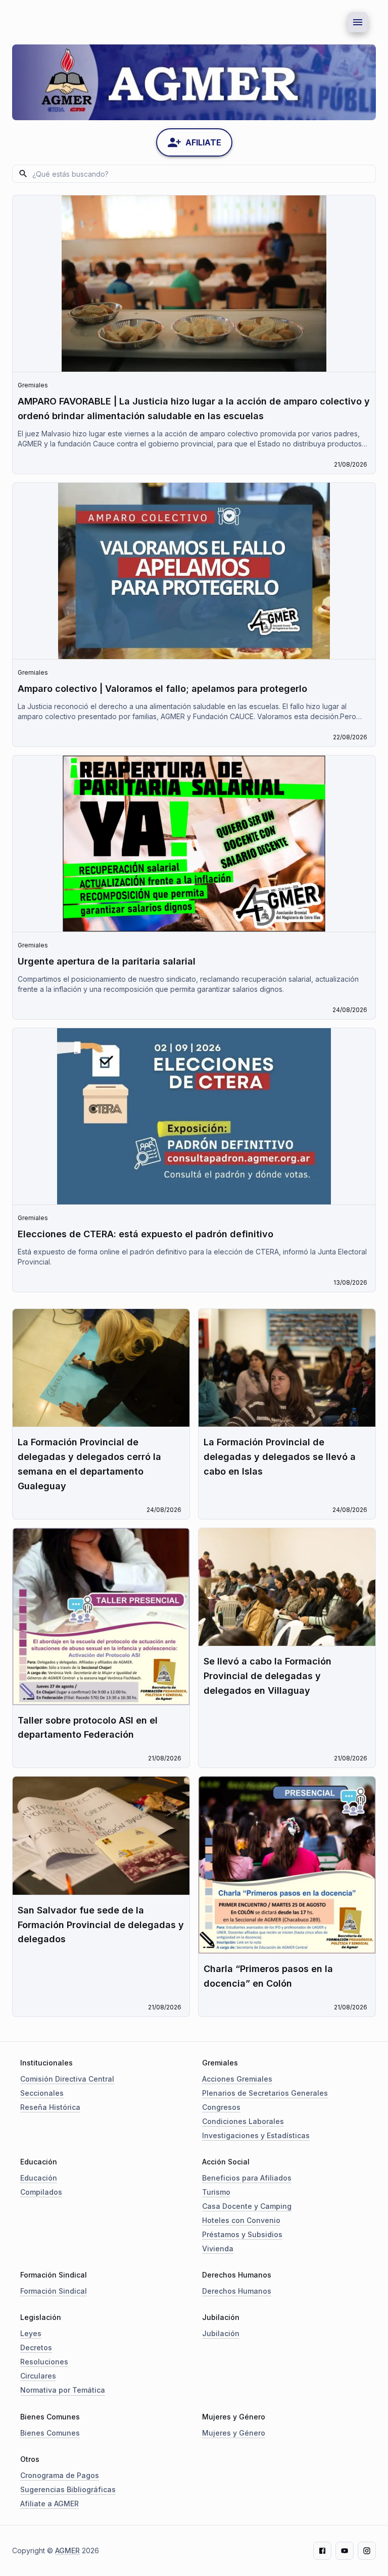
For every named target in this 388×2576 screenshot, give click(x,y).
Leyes (31, 2333)
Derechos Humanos (237, 2291)
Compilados (41, 2192)
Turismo (216, 2192)
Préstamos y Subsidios (242, 2234)
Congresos (221, 2107)
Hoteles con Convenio (241, 2220)
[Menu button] (358, 22)
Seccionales (42, 2093)
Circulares (38, 2376)
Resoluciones (44, 2362)
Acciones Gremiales (237, 2079)
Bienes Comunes (50, 2433)
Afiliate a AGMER (50, 2504)
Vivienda (218, 2249)
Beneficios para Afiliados (247, 2178)
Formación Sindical (54, 2291)
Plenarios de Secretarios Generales (265, 2093)
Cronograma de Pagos (60, 2475)
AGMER (67, 2550)
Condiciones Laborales (243, 2121)
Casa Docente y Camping (247, 2206)
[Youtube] (345, 2551)
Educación (39, 2178)
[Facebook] (322, 2551)
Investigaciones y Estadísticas (256, 2135)
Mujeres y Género (234, 2433)
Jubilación (221, 2333)
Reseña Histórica (50, 2107)
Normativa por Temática (63, 2390)
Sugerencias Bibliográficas (68, 2489)
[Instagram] (367, 2551)
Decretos (36, 2347)
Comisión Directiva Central (67, 2079)
